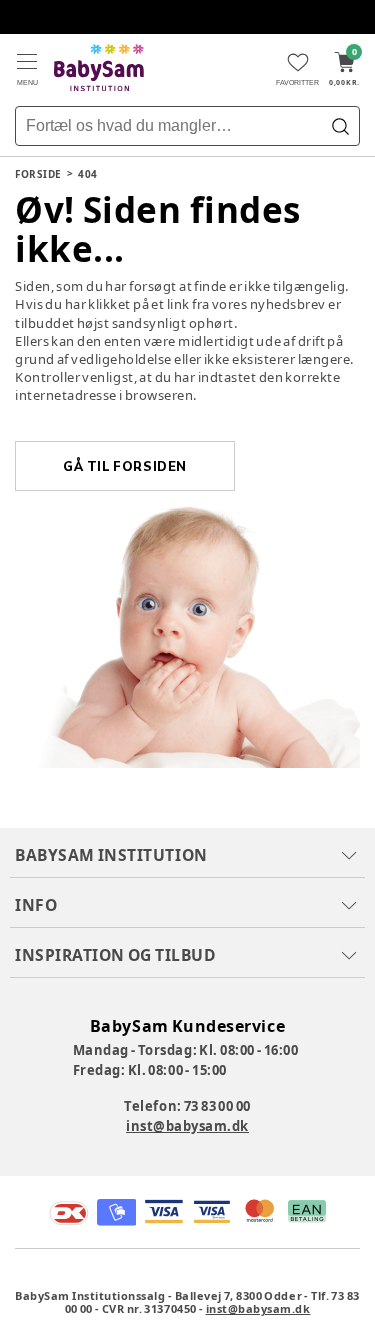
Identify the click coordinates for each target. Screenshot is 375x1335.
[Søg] (340, 126)
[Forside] (99, 67)
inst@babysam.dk (187, 1126)
